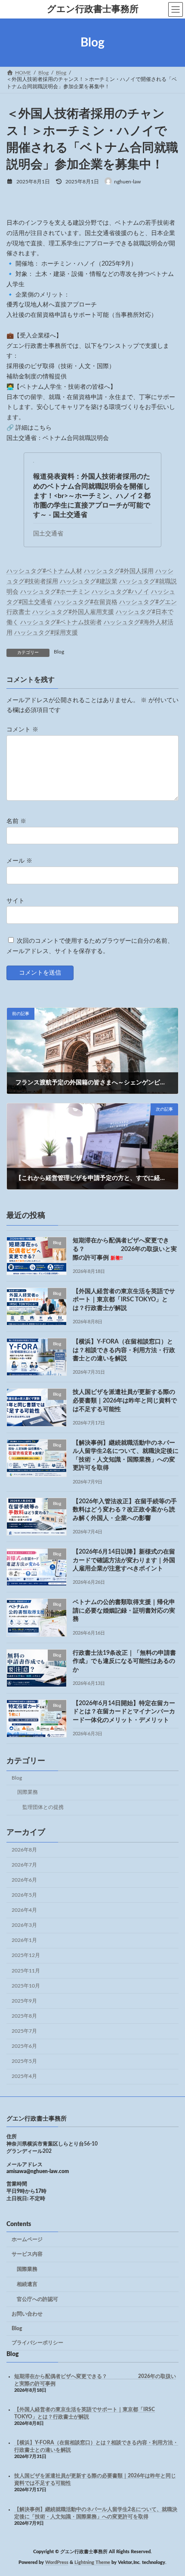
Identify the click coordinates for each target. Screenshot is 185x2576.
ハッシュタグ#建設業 (89, 582)
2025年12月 (26, 1955)
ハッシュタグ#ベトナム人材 (44, 571)
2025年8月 (24, 2016)
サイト (15, 901)
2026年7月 (24, 1865)
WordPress (57, 2563)
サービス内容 (27, 2254)
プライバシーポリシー (37, 2343)
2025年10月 (26, 1986)
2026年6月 (24, 1880)
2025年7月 (24, 2031)
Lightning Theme (92, 2563)
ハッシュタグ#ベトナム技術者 (61, 622)
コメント (22, 730)
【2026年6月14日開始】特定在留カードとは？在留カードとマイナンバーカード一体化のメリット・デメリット (124, 1712)
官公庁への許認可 (37, 2299)
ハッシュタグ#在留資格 (86, 602)
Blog (59, 652)
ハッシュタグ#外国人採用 (119, 571)
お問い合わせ (27, 2314)
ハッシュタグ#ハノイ (120, 592)
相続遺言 (27, 2284)
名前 (16, 821)
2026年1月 (24, 1940)
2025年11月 (26, 1971)
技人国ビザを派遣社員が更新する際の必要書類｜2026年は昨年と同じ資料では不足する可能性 (125, 1401)
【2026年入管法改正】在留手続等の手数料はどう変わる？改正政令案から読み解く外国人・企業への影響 (125, 1510)
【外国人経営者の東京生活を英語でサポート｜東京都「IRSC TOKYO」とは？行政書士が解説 (124, 1300)
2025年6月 (24, 2046)
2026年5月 (24, 1895)
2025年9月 (24, 2001)
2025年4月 (24, 2076)
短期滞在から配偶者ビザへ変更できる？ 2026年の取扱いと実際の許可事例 (125, 1249)
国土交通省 (48, 534)
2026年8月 (24, 1850)
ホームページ (27, 2239)
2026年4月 (24, 1910)
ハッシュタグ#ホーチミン (55, 592)
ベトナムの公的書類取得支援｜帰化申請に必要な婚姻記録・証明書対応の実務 (124, 1611)
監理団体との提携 (43, 1807)
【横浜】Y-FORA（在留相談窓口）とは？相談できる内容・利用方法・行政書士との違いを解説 (124, 1350)
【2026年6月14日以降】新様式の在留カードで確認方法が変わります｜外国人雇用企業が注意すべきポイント (124, 1560)
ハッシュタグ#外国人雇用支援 (73, 612)
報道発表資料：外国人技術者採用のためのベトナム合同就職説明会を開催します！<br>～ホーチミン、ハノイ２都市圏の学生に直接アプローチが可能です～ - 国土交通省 (92, 495)
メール (19, 861)
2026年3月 (24, 1925)
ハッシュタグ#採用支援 (46, 633)
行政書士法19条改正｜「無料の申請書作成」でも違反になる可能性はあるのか (124, 1661)
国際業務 (28, 1792)
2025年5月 (24, 2061)
